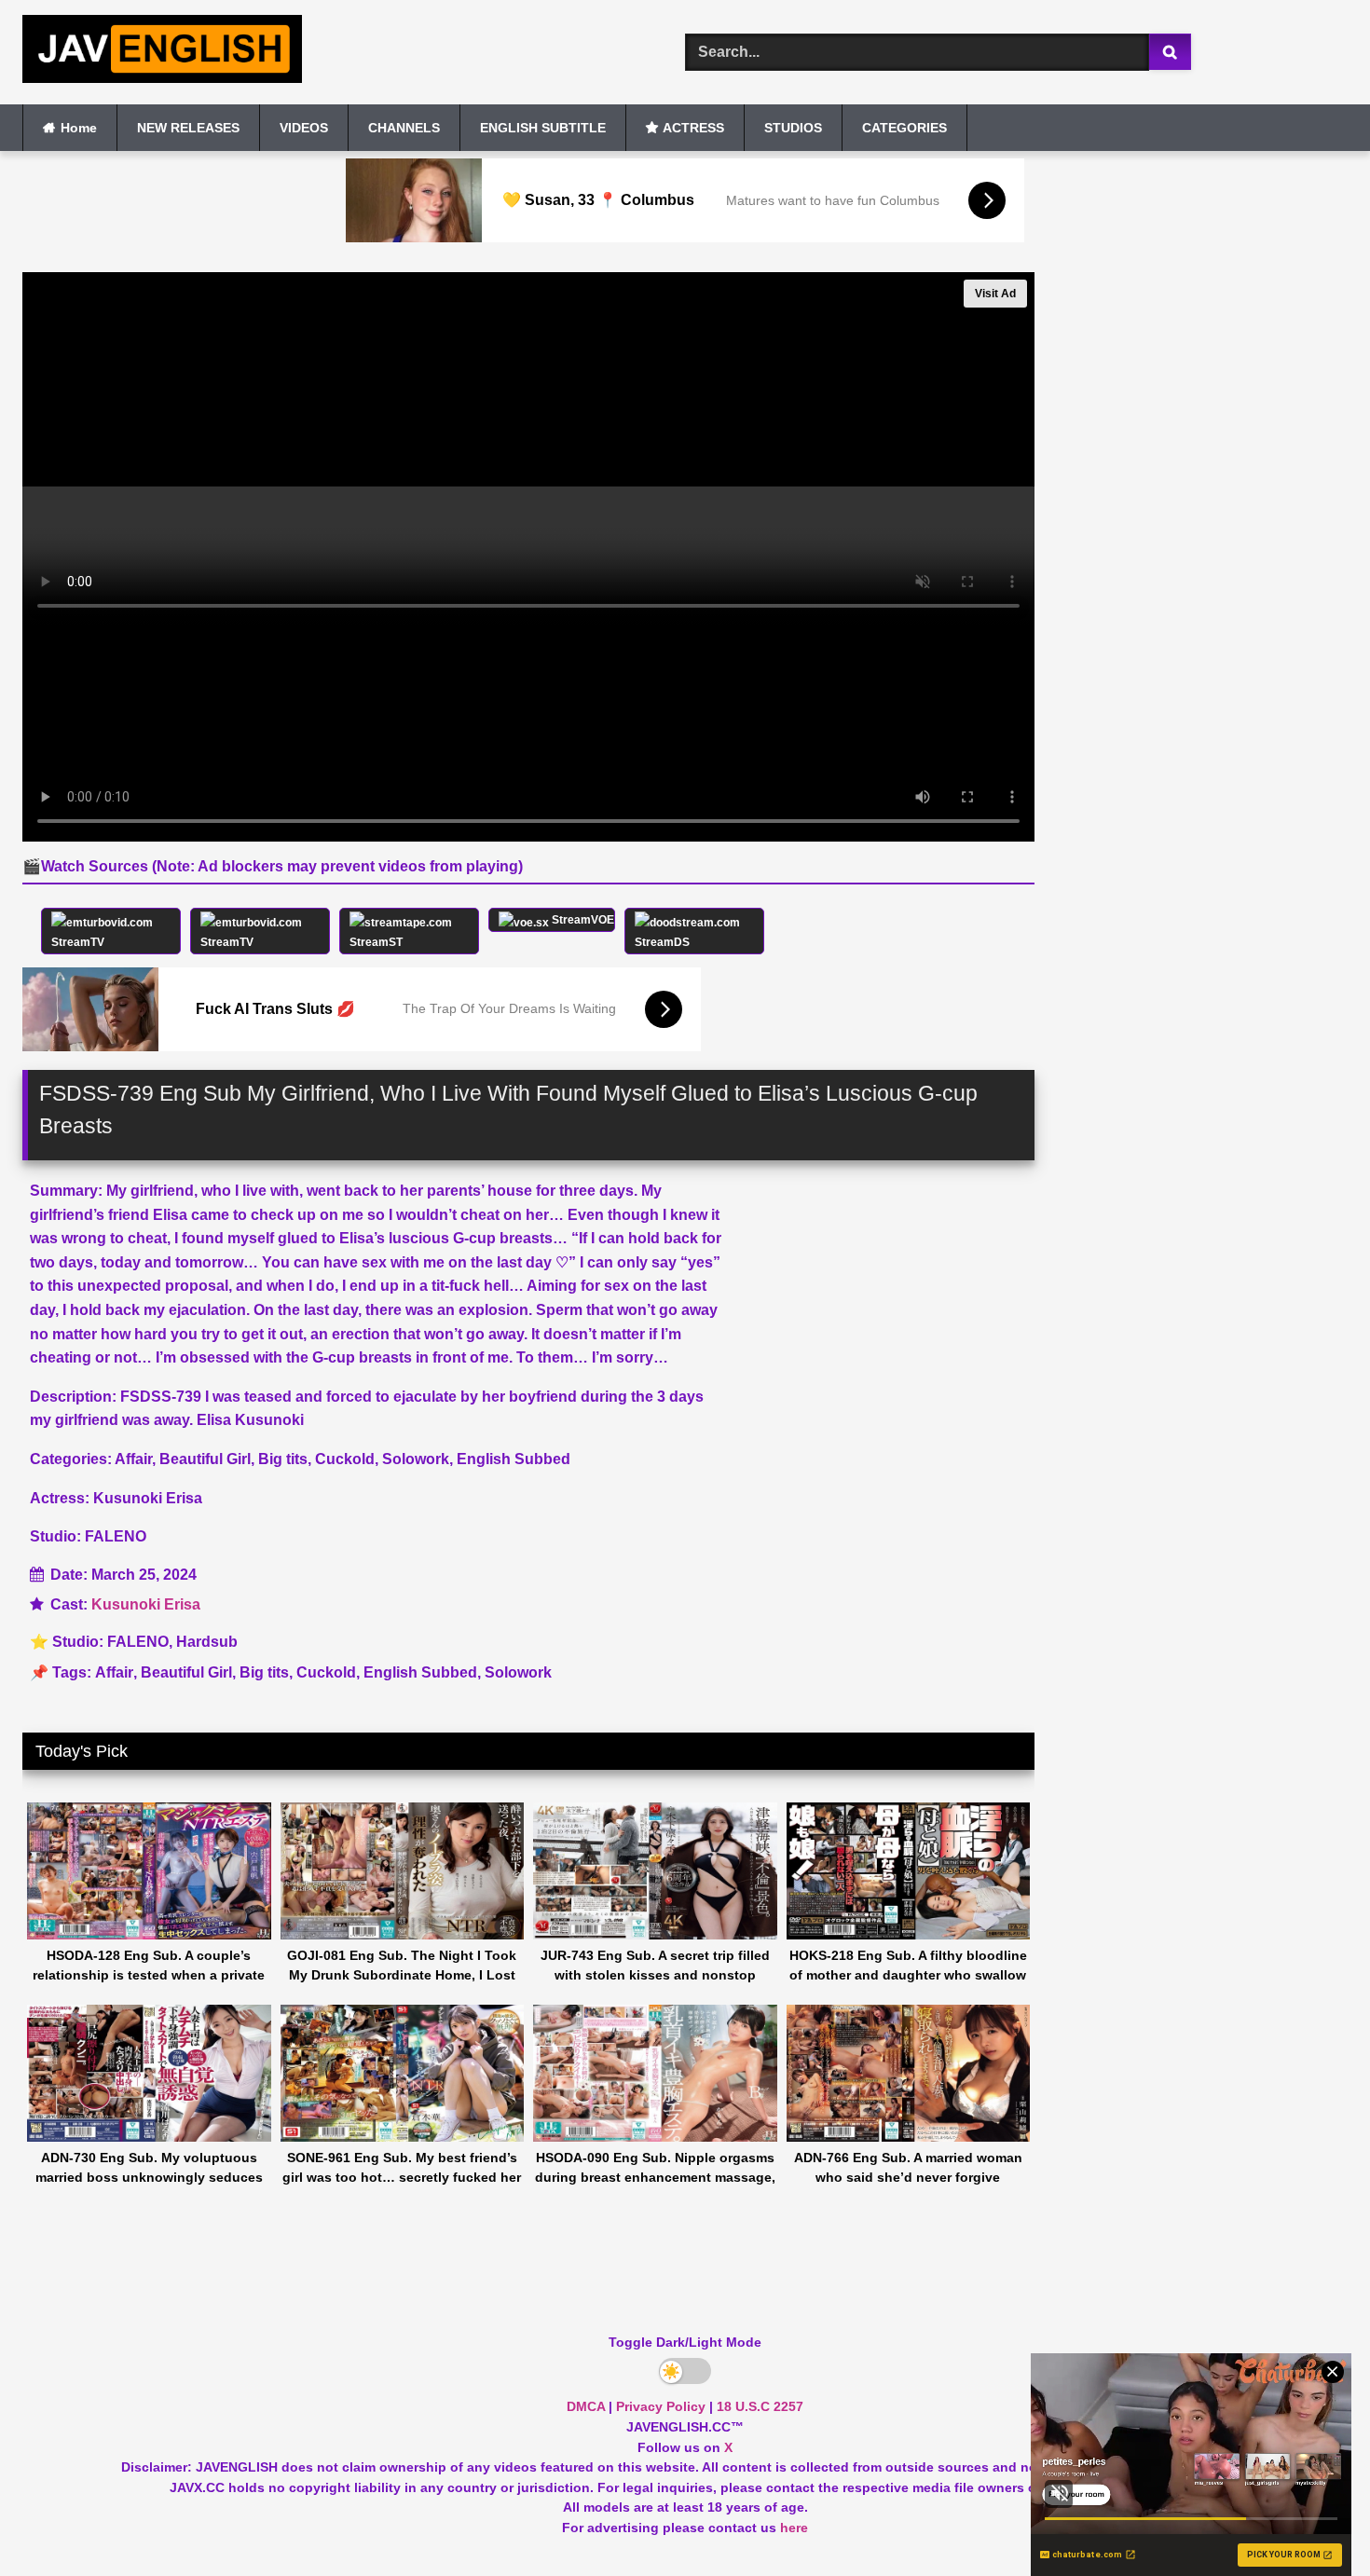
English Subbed (420, 1672)
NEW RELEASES (188, 128)
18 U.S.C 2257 (760, 2406)
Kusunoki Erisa (146, 1604)
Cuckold (326, 1672)
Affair (114, 1672)
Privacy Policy (661, 2406)
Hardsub (207, 1642)
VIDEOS (304, 128)
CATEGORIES (904, 128)
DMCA (586, 2406)
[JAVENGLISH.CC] (162, 52)
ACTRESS (693, 128)
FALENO (138, 1642)
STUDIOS (793, 128)
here (794, 2528)
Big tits (264, 1672)
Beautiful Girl (186, 1672)
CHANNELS (404, 128)
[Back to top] (1312, 2521)
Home (79, 128)
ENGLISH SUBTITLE (543, 128)
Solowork (518, 1672)
